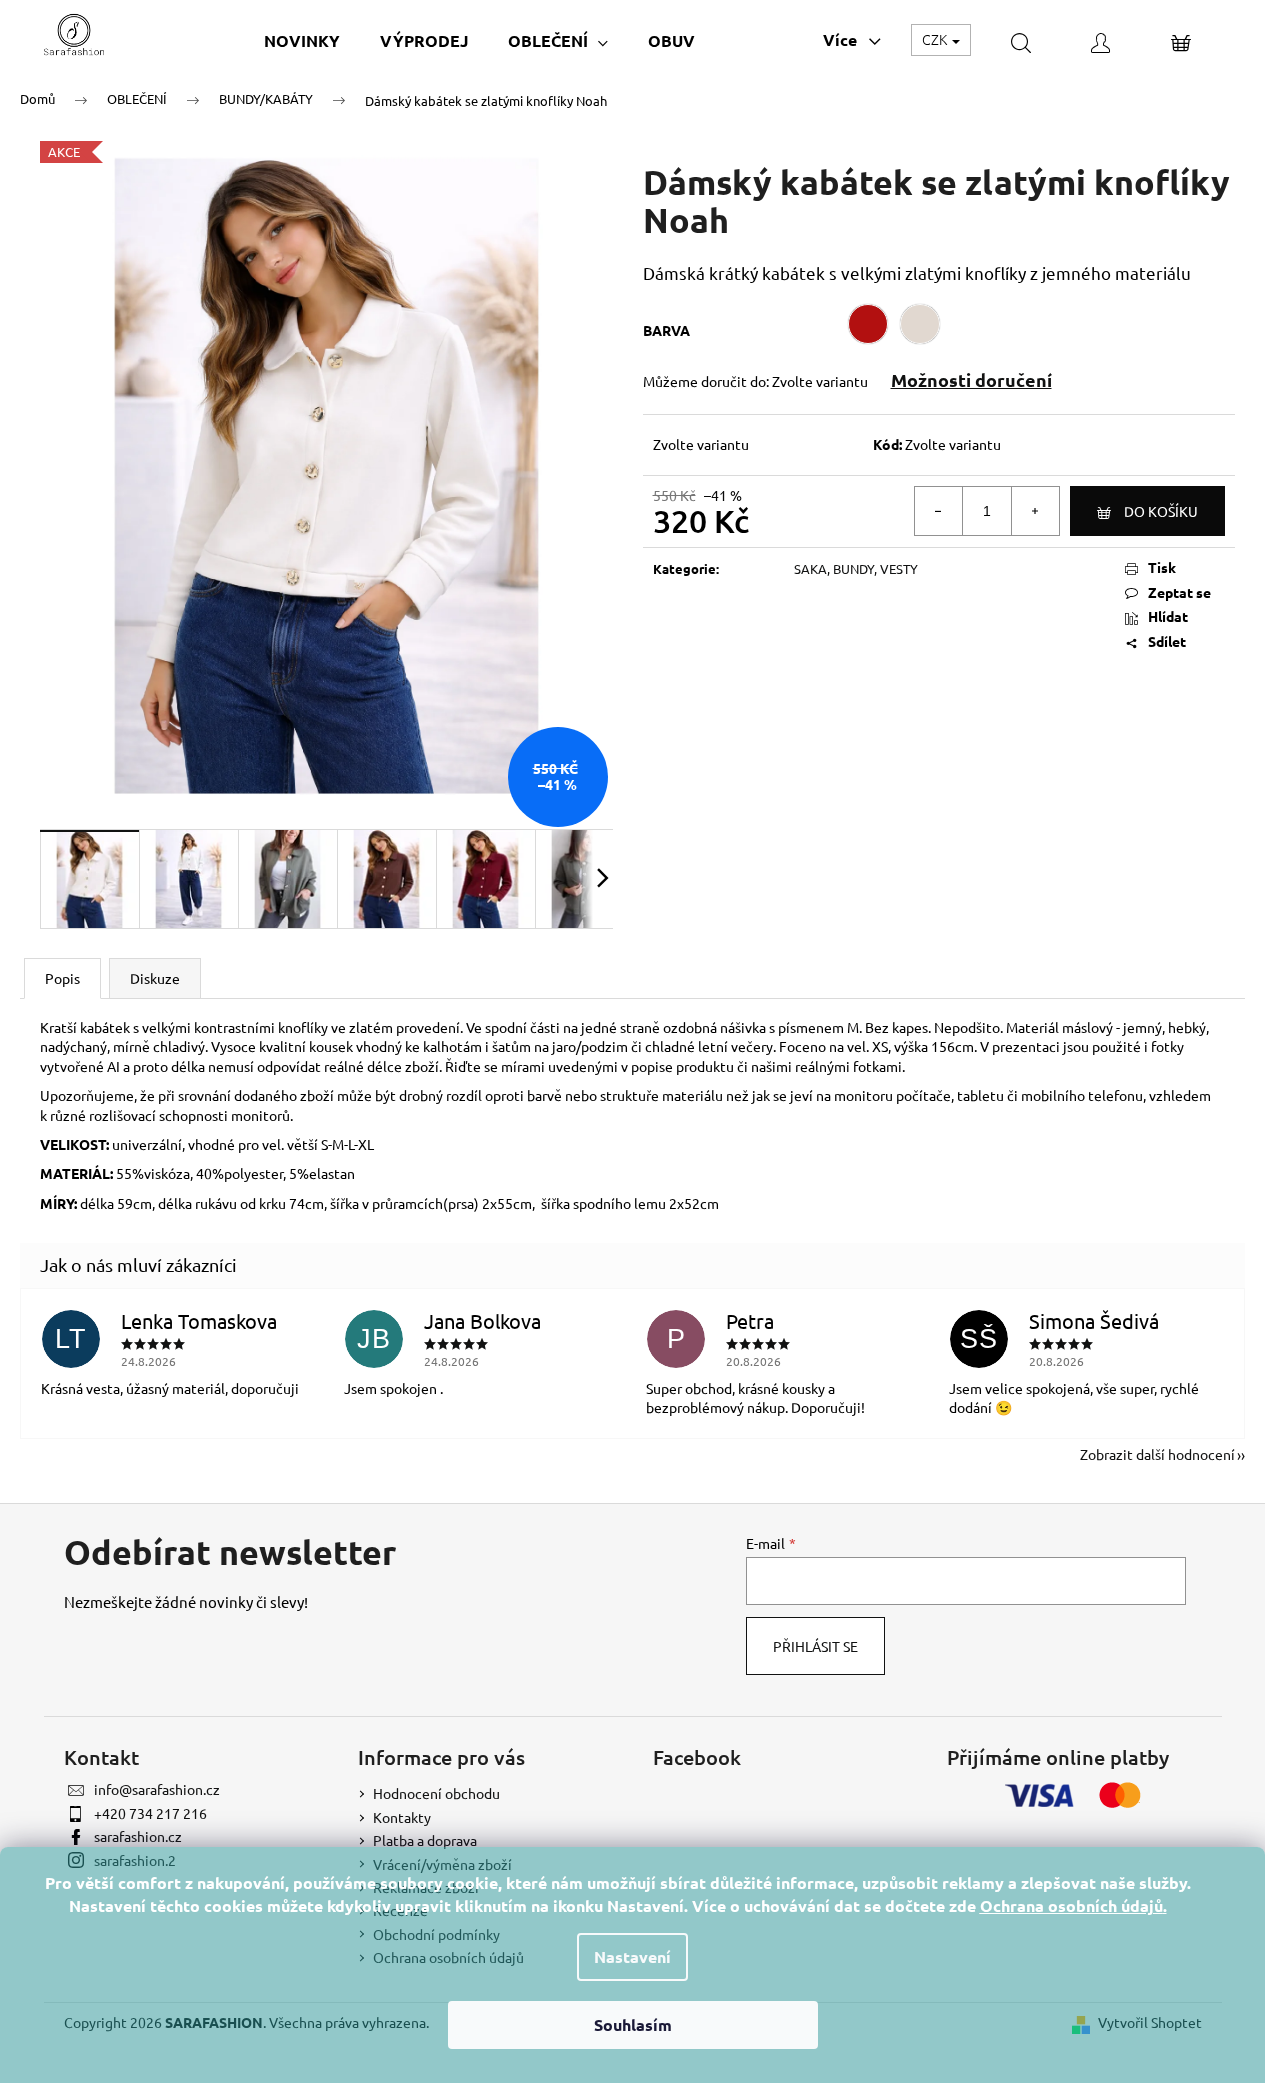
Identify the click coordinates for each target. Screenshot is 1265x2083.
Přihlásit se (815, 1646)
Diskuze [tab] (155, 978)
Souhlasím (633, 2024)
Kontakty (402, 1817)
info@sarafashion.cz (157, 1789)
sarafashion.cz (138, 1836)
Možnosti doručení (971, 379)
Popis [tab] (62, 978)
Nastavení (632, 1956)
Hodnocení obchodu (436, 1793)
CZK (936, 39)
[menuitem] (302, 40)
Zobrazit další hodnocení (1157, 1454)
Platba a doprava (425, 1840)
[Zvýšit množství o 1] (1035, 511)
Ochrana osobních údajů (1071, 1905)
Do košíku (1161, 511)
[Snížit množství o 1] (939, 511)
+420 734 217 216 (150, 1813)
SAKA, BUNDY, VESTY (856, 568)
